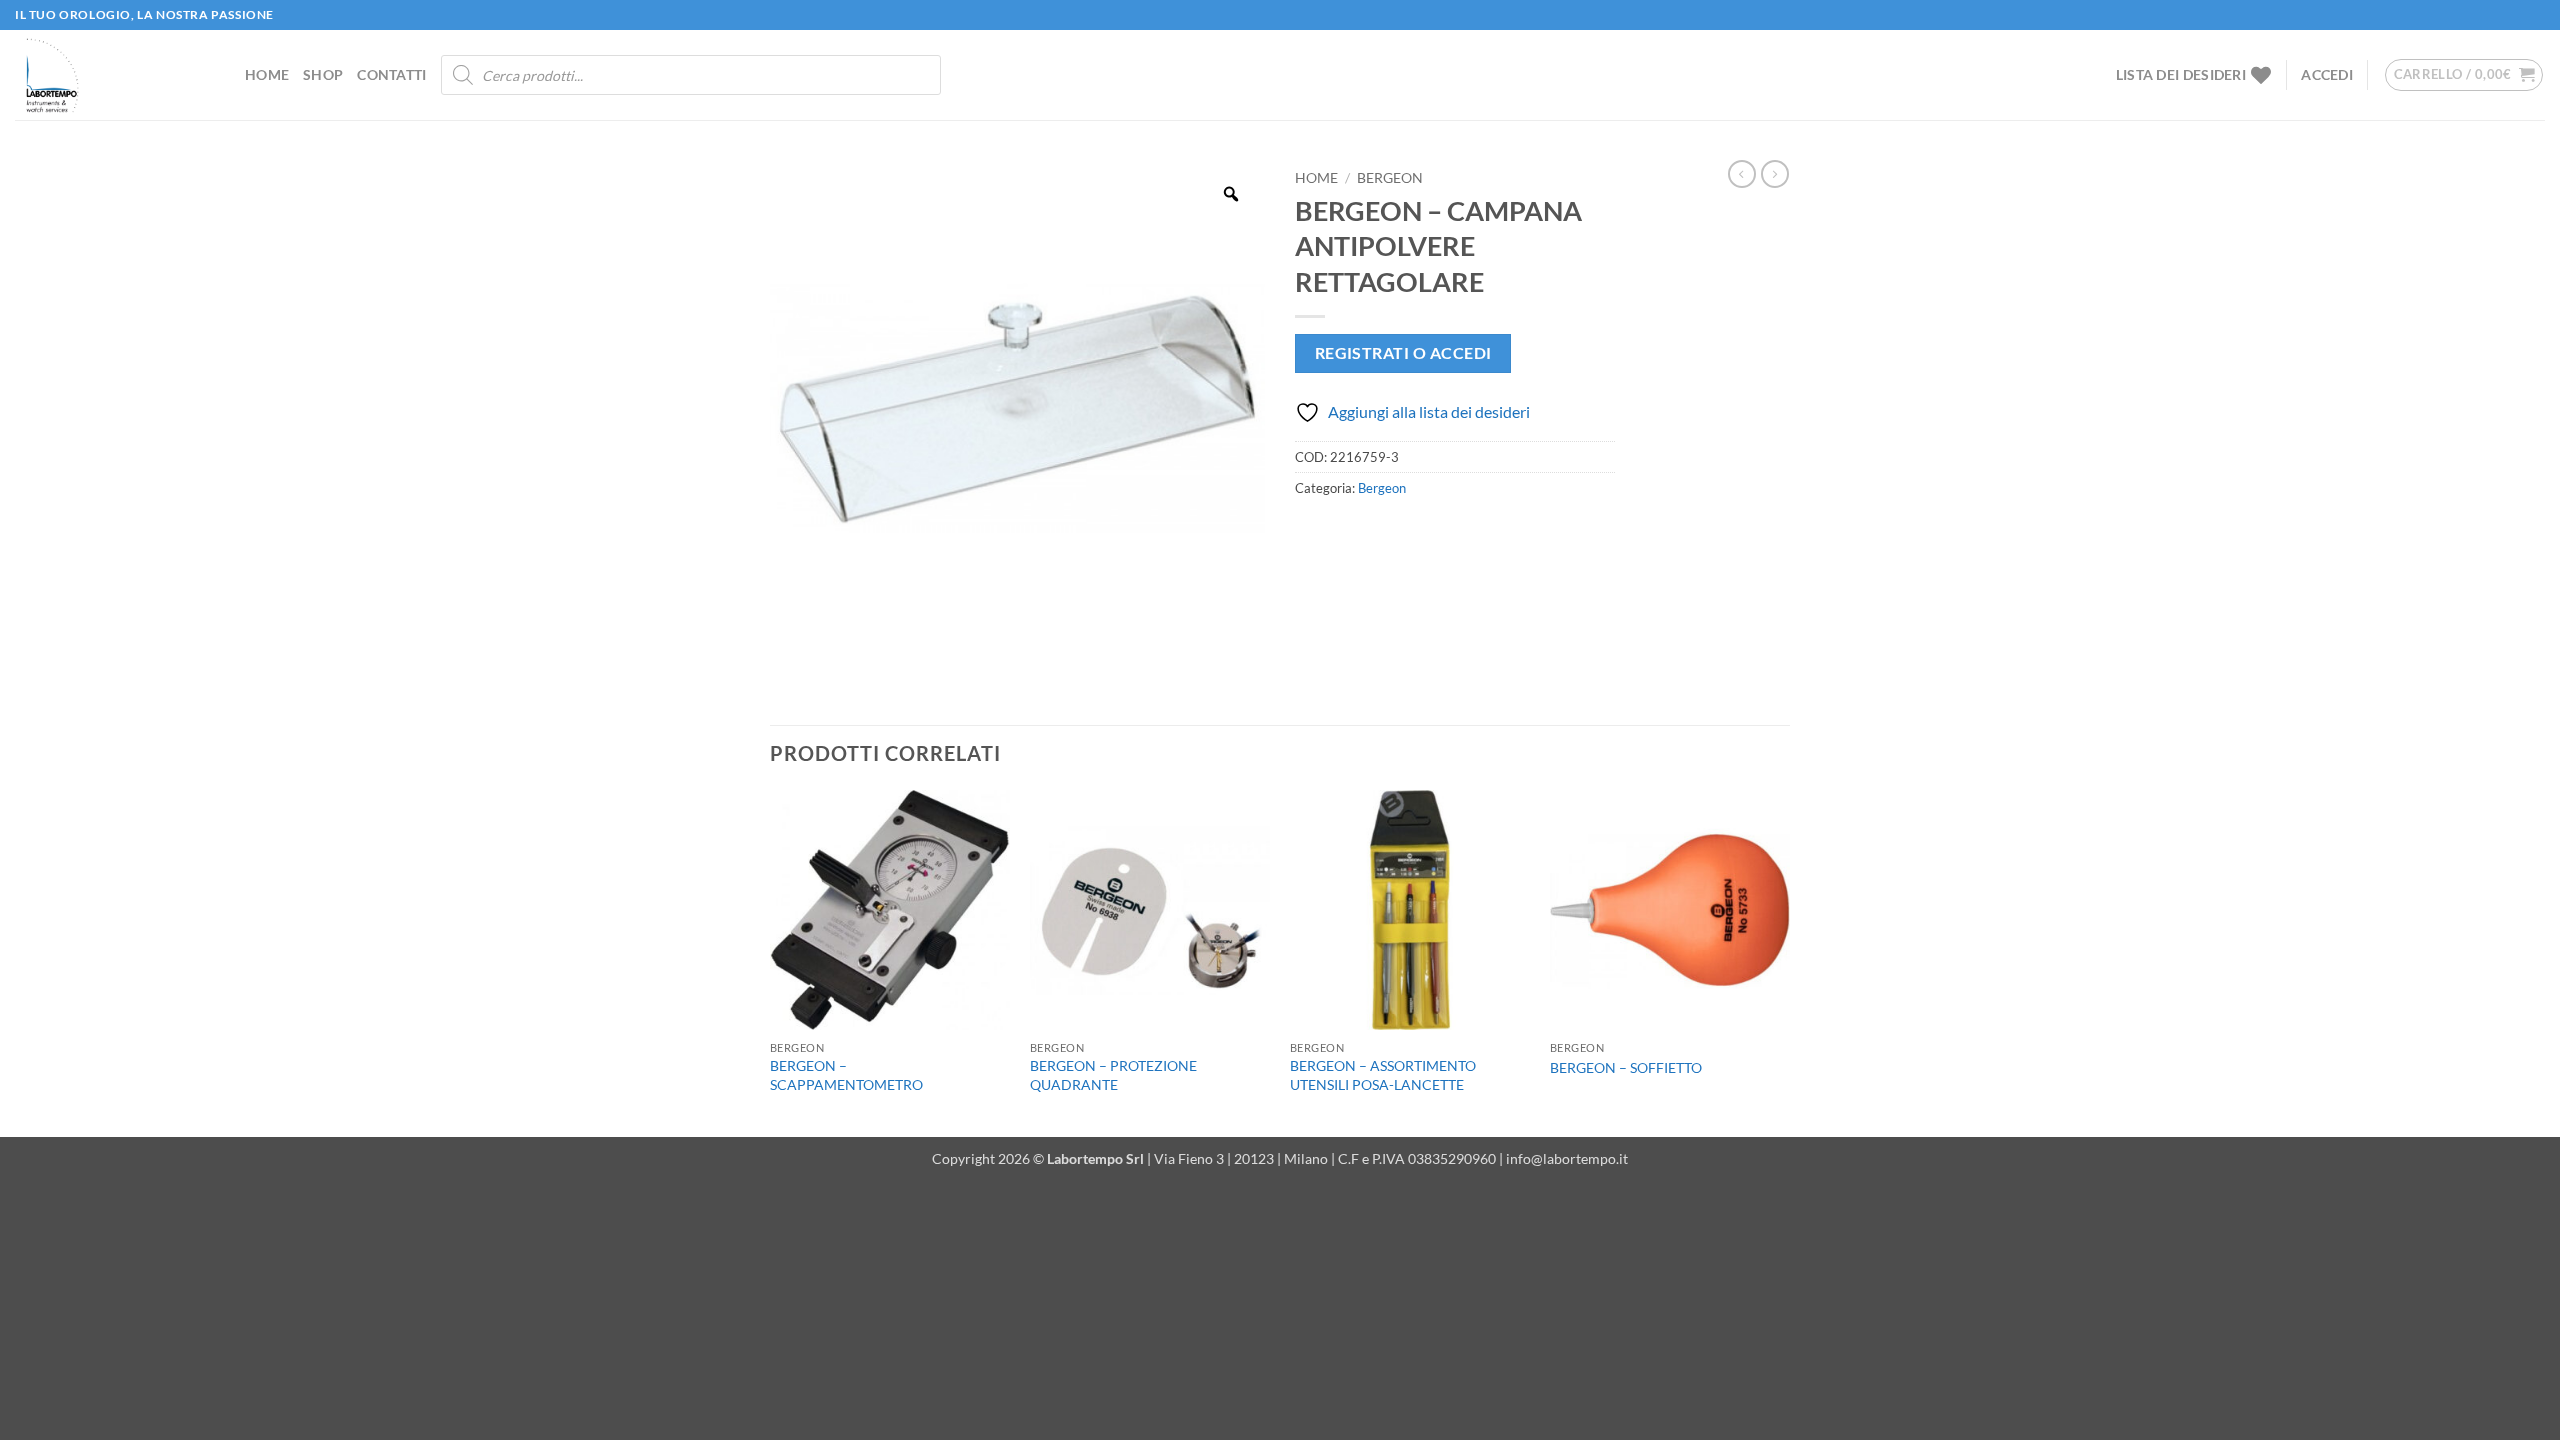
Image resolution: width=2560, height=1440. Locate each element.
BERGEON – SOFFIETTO (1626, 1067)
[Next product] (1742, 174)
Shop (323, 74)
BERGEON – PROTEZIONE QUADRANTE (1113, 1075)
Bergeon (1390, 178)
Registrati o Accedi (1403, 353)
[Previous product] (1775, 174)
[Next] (1789, 961)
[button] (2327, 75)
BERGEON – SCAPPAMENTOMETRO (846, 1075)
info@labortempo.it (1567, 1158)
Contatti (391, 74)
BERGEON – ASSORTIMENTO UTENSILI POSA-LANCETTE (1383, 1075)
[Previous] (771, 961)
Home (267, 74)
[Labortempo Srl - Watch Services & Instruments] (115, 75)
